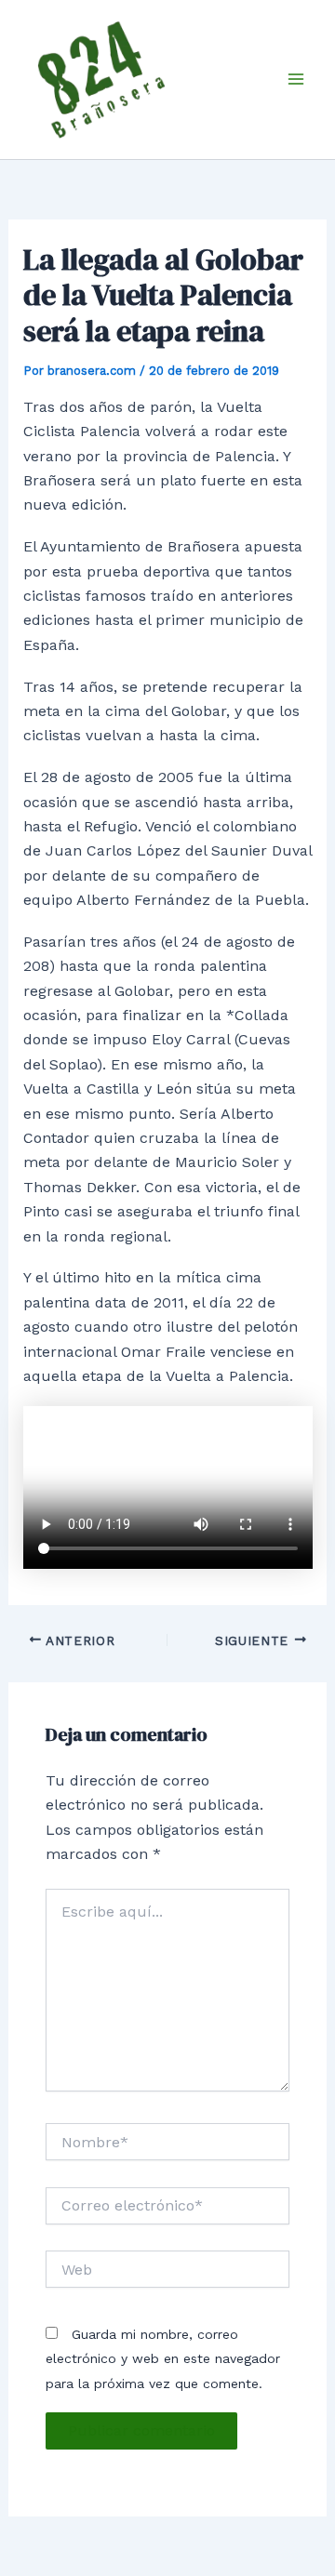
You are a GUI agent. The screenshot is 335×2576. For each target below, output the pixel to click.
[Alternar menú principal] (296, 79)
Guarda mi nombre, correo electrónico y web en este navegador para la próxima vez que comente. (163, 2359)
